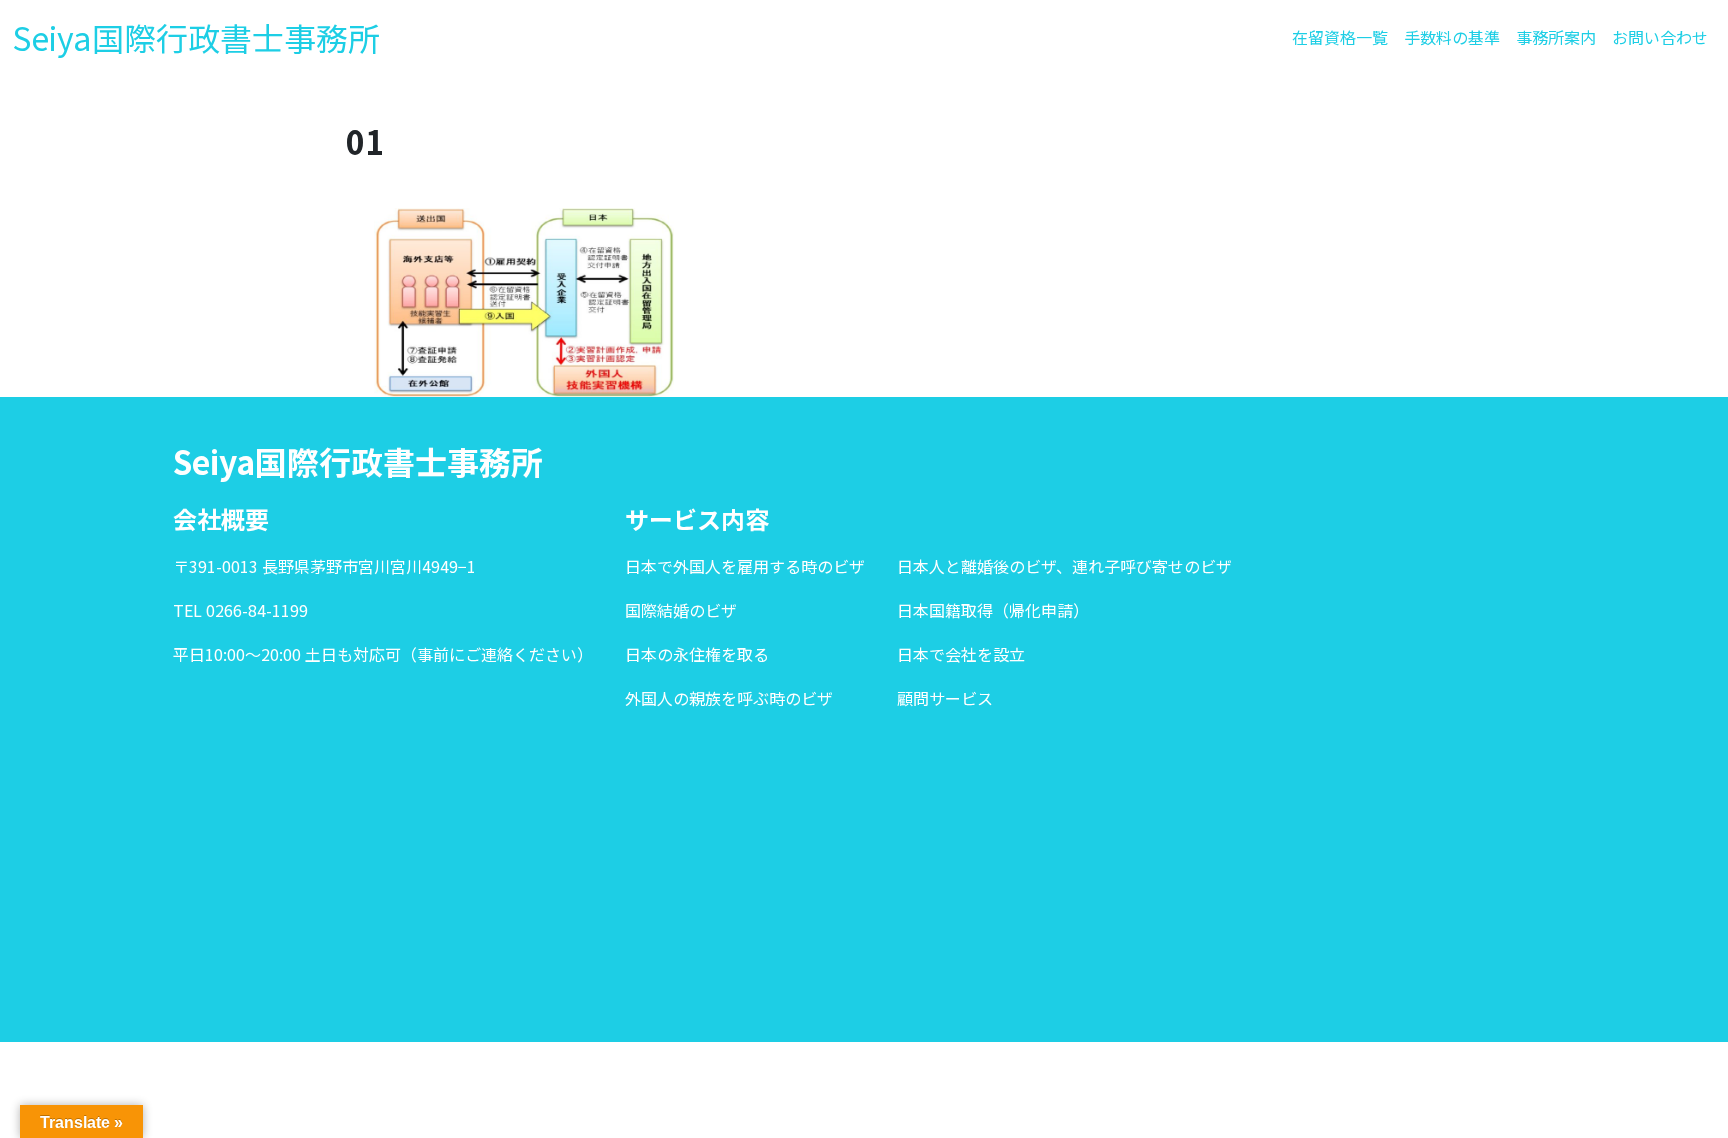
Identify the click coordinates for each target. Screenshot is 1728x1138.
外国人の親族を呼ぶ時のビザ (729, 698)
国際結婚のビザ (681, 610)
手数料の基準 (1452, 37)
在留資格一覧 (1340, 37)
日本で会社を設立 (961, 654)
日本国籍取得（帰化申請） (993, 610)
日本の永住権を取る (697, 654)
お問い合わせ (1660, 37)
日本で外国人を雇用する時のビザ (745, 566)
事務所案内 (1556, 37)
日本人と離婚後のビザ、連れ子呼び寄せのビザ (1064, 566)
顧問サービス (945, 698)
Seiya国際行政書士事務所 (196, 37)
